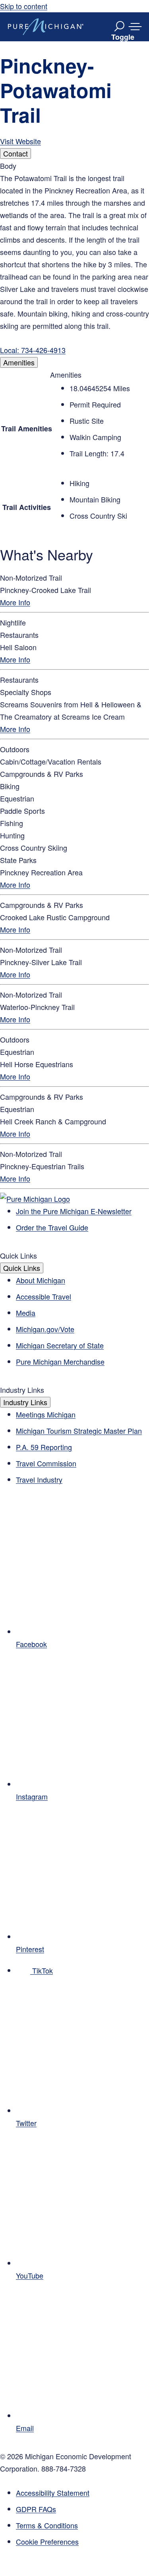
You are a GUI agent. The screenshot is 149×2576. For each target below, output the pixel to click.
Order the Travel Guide (52, 1227)
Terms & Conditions (47, 2525)
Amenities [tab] (19, 362)
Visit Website (20, 141)
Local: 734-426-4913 (33, 350)
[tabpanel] (74, 258)
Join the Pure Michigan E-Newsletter (74, 1211)
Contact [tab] (15, 153)
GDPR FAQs (36, 2509)
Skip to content (24, 6)
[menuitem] (82, 2542)
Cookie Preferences (47, 2541)
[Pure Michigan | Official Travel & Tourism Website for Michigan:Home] (46, 27)
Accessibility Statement (53, 2493)
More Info (15, 602)
